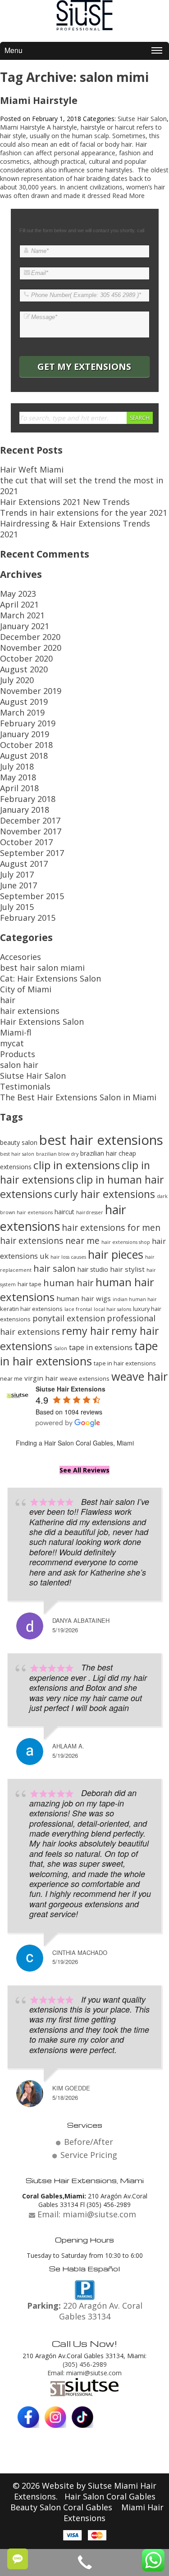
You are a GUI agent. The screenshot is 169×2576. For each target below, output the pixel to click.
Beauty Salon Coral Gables (62, 2507)
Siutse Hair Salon (142, 119)
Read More (128, 196)
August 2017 (24, 864)
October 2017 (26, 842)
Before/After (89, 2142)
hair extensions (30, 1011)
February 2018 (28, 799)
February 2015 (28, 918)
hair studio (93, 1269)
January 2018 (25, 810)
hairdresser (90, 1212)
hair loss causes (68, 1257)
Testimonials (25, 1086)
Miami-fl (16, 1032)
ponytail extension (69, 1318)
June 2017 (18, 885)
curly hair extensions (105, 1194)
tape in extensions (101, 1347)
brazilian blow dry (57, 1154)
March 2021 (22, 615)
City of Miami (26, 989)
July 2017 (17, 874)
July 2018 (17, 766)
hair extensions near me (50, 1241)
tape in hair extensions (79, 1353)
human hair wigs (84, 1298)
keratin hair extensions (31, 1309)
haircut (64, 1212)
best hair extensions (101, 1140)
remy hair (86, 1331)
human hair (69, 1283)
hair (8, 1000)
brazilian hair (98, 1153)
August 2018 (24, 756)
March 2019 (22, 712)
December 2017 (30, 820)
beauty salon (19, 1142)
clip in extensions (77, 1165)
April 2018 (19, 788)
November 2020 (31, 648)
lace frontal (78, 1309)
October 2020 (26, 658)
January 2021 (25, 626)
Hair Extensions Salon (42, 1022)
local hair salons (112, 1309)
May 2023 (18, 594)
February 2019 (28, 723)
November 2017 (31, 831)
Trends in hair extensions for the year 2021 (84, 513)
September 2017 (32, 853)
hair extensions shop (126, 1242)
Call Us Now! (84, 2343)
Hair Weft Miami (32, 469)
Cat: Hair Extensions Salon (50, 978)
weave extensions (85, 1378)
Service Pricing (89, 2155)
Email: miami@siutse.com (84, 2373)
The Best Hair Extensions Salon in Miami (78, 1097)
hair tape (30, 1284)
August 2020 (24, 669)
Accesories (21, 957)
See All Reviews (84, 1470)
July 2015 (17, 907)
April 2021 (19, 604)
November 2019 (31, 691)
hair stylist (127, 1269)
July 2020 (17, 680)
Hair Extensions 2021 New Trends (65, 502)
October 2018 (26, 745)
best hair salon (17, 1154)
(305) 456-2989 (85, 2364)
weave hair (139, 1376)
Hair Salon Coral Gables (110, 2496)
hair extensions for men (111, 1227)
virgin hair (41, 1378)
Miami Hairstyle (39, 100)
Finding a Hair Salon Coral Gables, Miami (75, 1443)
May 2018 (18, 777)
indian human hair (135, 1299)
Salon (61, 1348)
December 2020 (30, 637)
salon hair (19, 1065)
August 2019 (24, 702)
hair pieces (116, 1254)
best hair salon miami (42, 968)
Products (18, 1054)
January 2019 (25, 734)
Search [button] (140, 418)
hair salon (55, 1268)
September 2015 (32, 896)
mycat (12, 1043)
